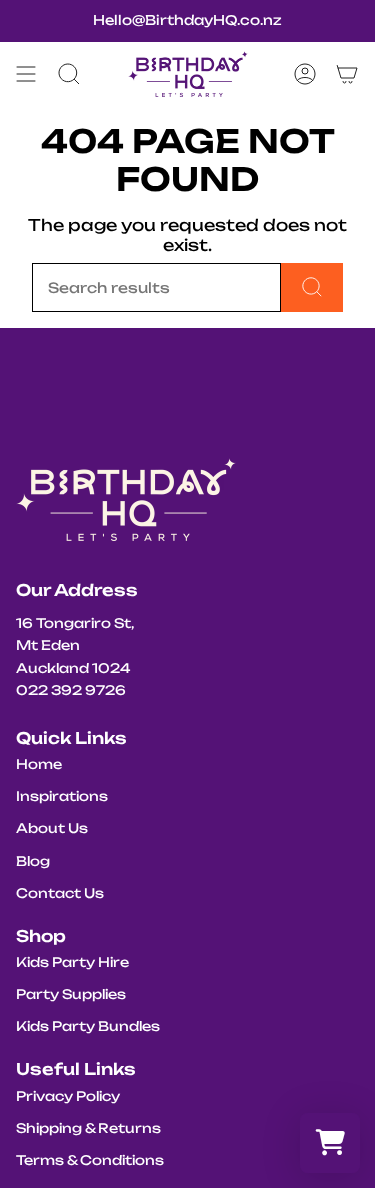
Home (39, 764)
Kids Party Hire (72, 962)
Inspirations (62, 796)
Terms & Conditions (90, 1160)
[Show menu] (26, 74)
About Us (52, 828)
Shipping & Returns (88, 1128)
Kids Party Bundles (88, 1026)
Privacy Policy (68, 1096)
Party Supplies (71, 994)
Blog (33, 861)
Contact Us (60, 893)
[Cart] (347, 74)
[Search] (312, 287)
